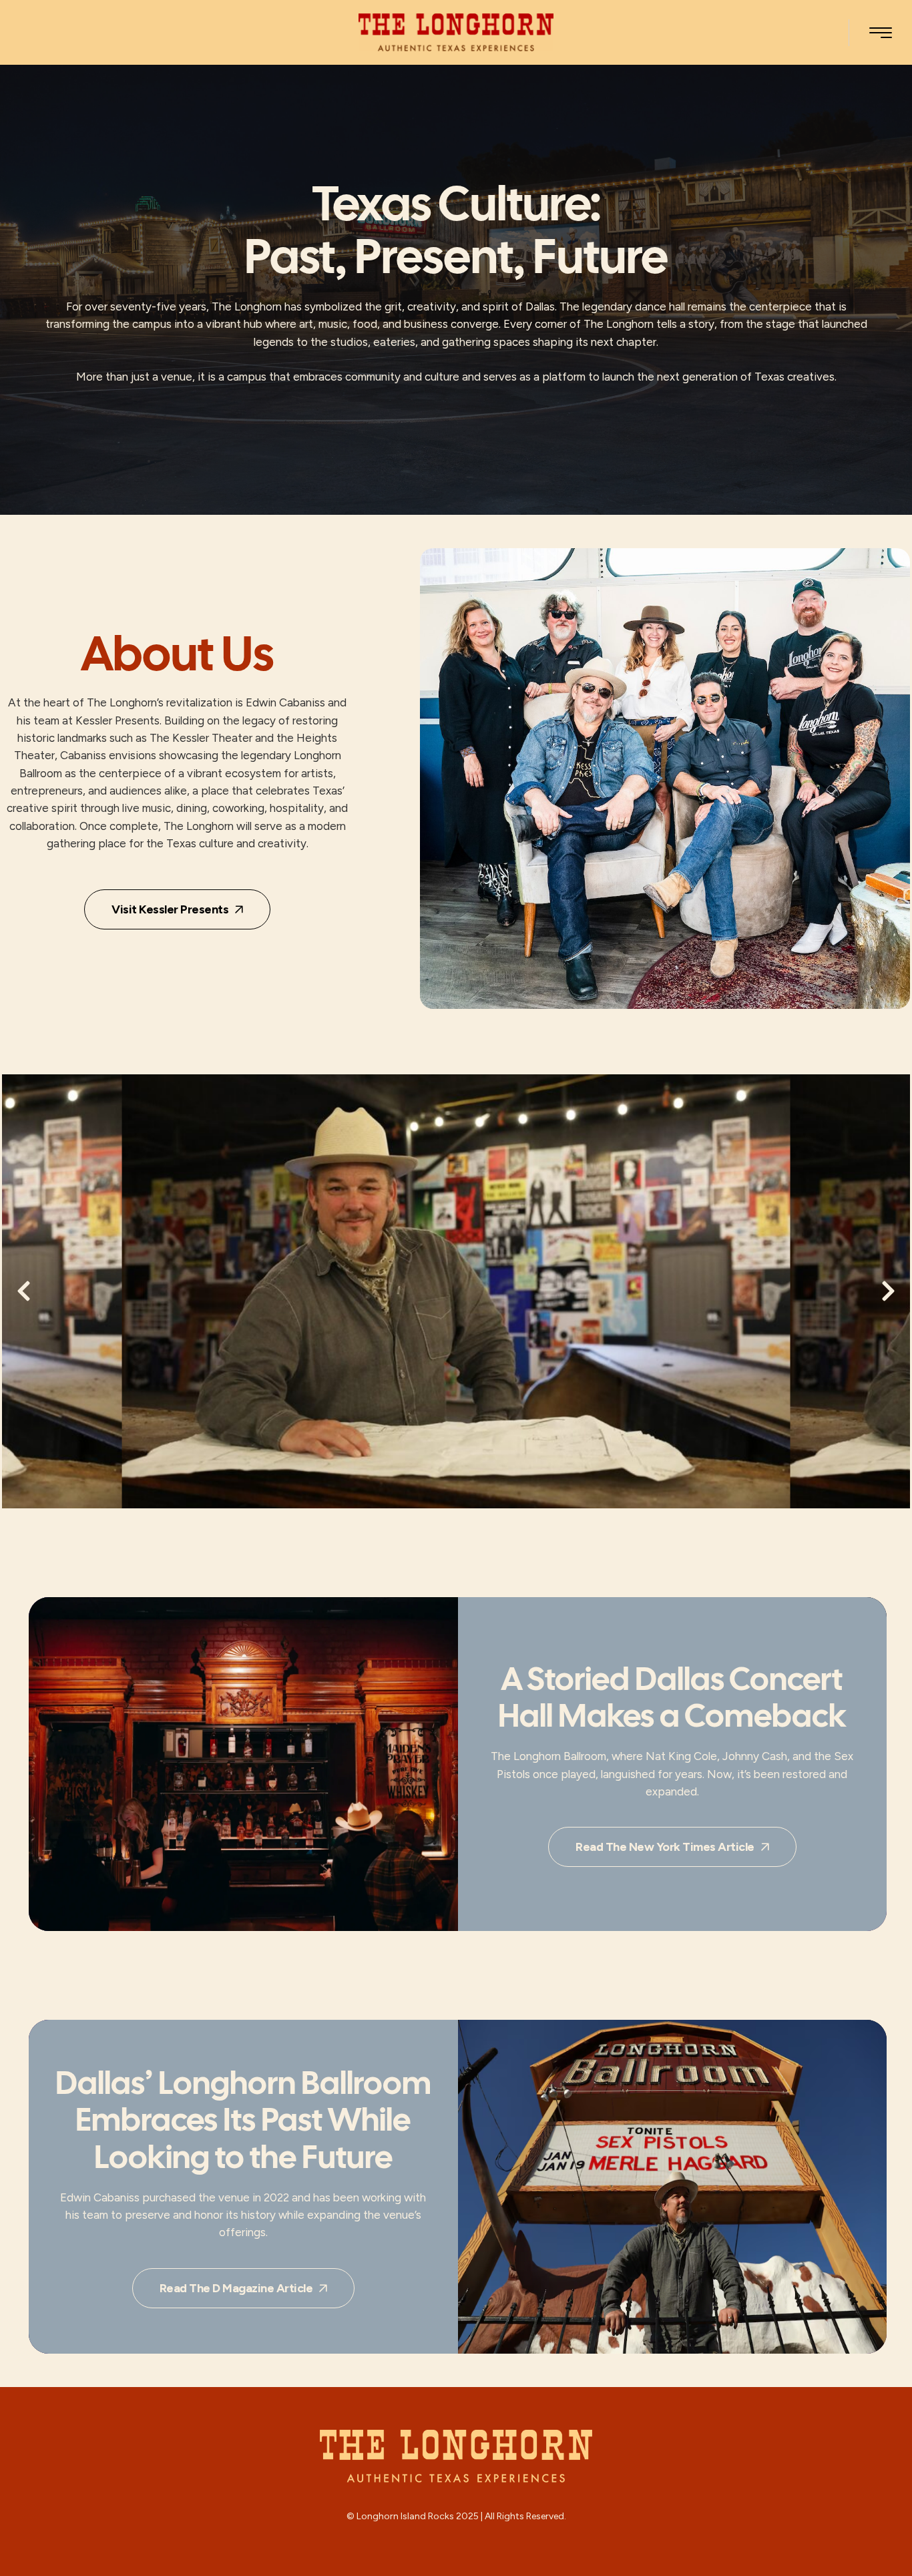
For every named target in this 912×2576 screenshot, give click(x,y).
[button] (881, 33)
